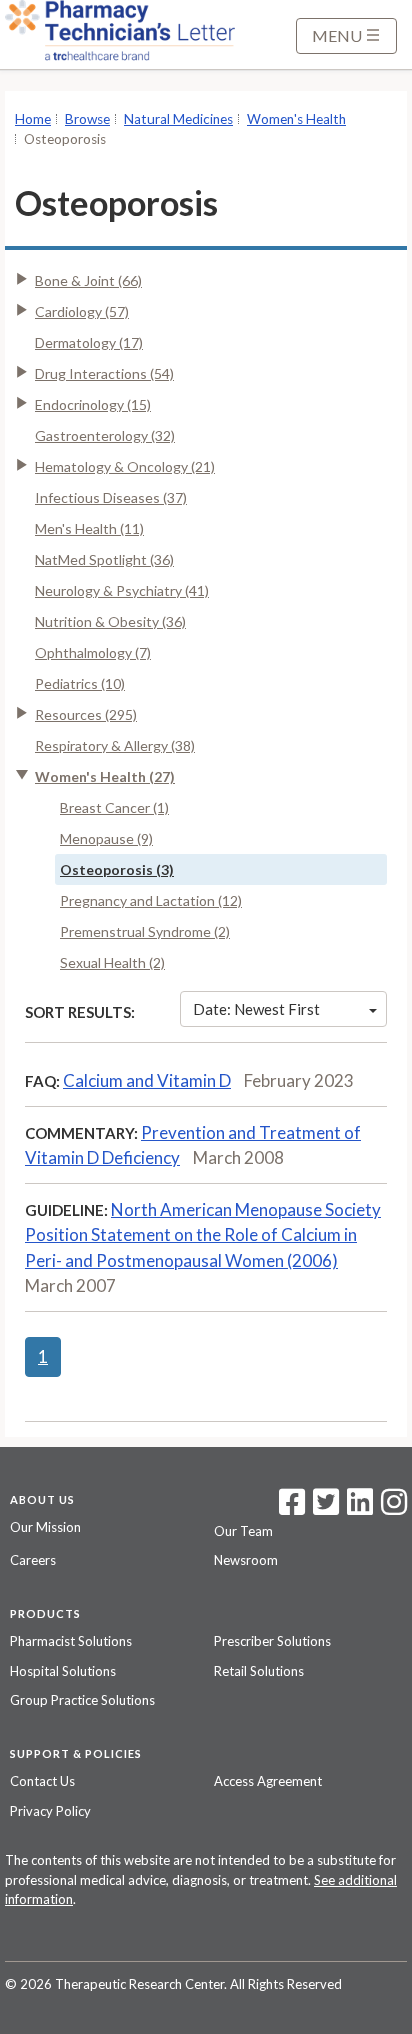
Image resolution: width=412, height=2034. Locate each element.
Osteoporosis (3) (117, 869)
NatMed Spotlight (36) (104, 559)
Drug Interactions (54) (104, 373)
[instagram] (394, 1508)
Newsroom (246, 1560)
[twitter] (323, 1508)
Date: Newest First (256, 1009)
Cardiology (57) (82, 311)
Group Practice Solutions (82, 1700)
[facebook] (292, 1508)
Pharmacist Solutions (71, 1641)
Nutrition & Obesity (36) (110, 621)
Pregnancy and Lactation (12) (151, 900)
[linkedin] (360, 1508)
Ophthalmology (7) (93, 652)
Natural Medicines (178, 119)
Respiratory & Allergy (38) (115, 745)
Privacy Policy (50, 1811)
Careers (33, 1560)
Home (33, 119)
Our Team (243, 1531)
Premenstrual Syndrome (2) (145, 931)
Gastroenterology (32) (105, 435)
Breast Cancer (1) (114, 807)
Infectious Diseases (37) (111, 497)
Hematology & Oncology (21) (125, 466)
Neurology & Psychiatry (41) (122, 590)
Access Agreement (268, 1781)
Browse (87, 119)
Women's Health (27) (105, 776)
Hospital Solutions (63, 1671)
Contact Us (42, 1781)
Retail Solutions (259, 1671)
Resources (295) (86, 714)
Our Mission (45, 1527)
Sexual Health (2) (112, 962)
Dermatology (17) (89, 342)
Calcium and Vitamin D (147, 1080)
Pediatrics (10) (80, 683)
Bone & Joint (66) (88, 280)
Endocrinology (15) (93, 404)
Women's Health (296, 119)
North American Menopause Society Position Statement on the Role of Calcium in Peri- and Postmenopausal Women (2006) (203, 1235)
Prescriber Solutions (272, 1641)
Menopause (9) (106, 838)
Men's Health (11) (89, 528)
